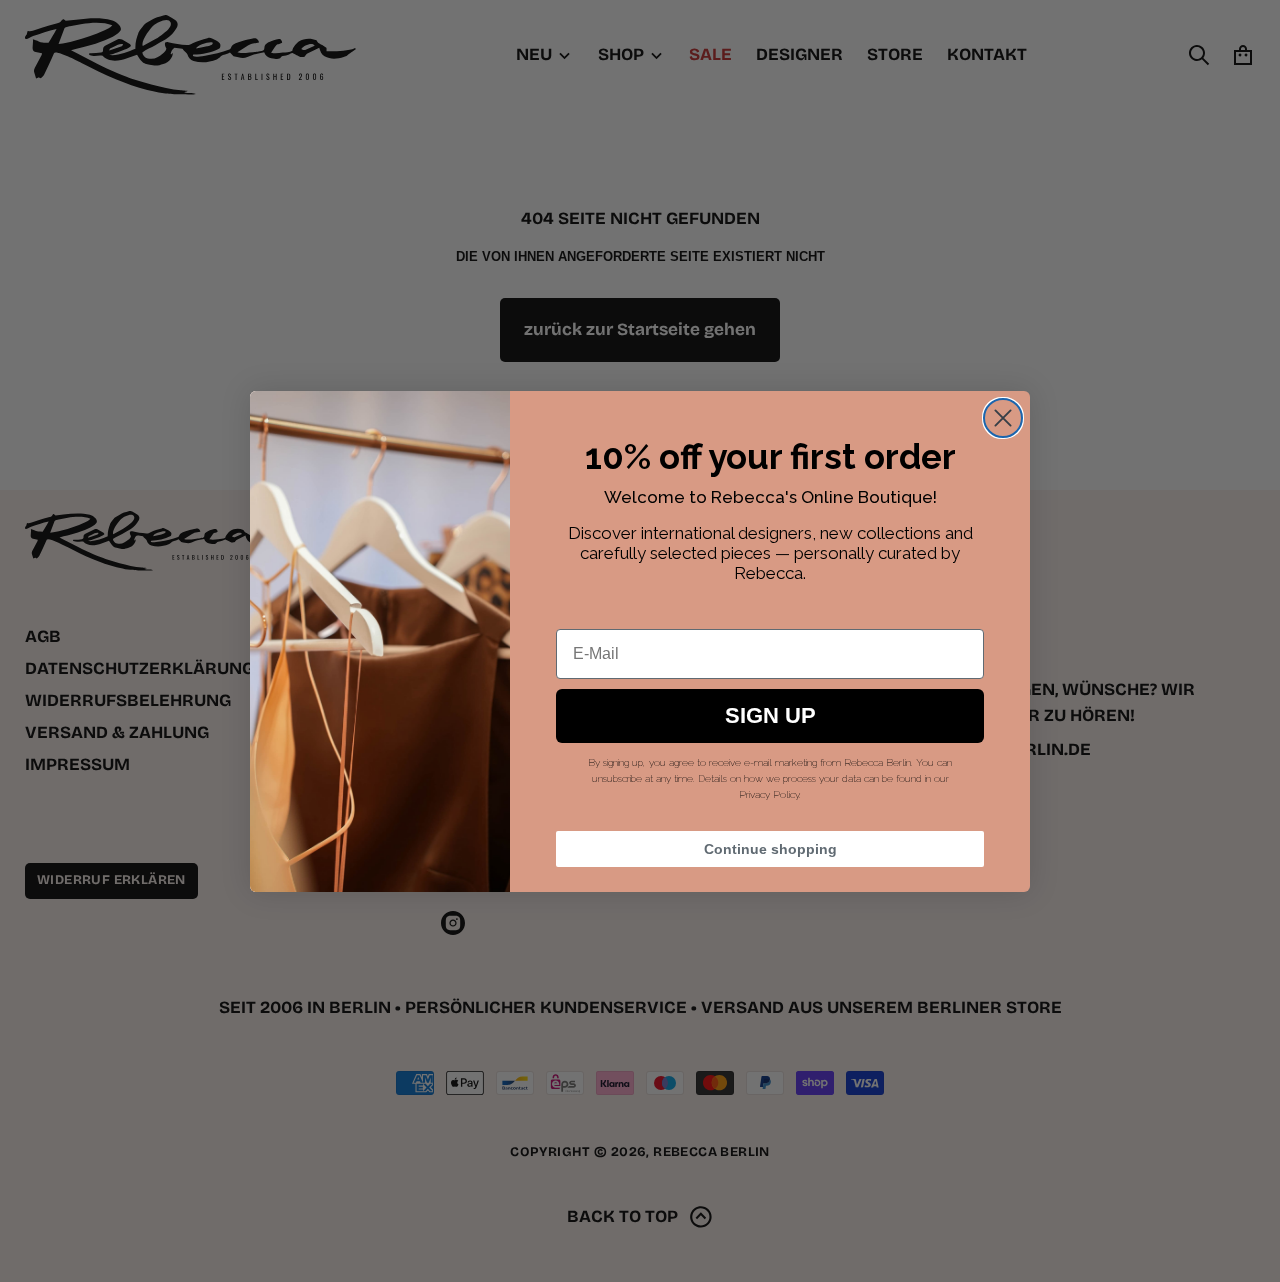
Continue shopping (770, 849)
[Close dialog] (1003, 418)
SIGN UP (770, 715)
